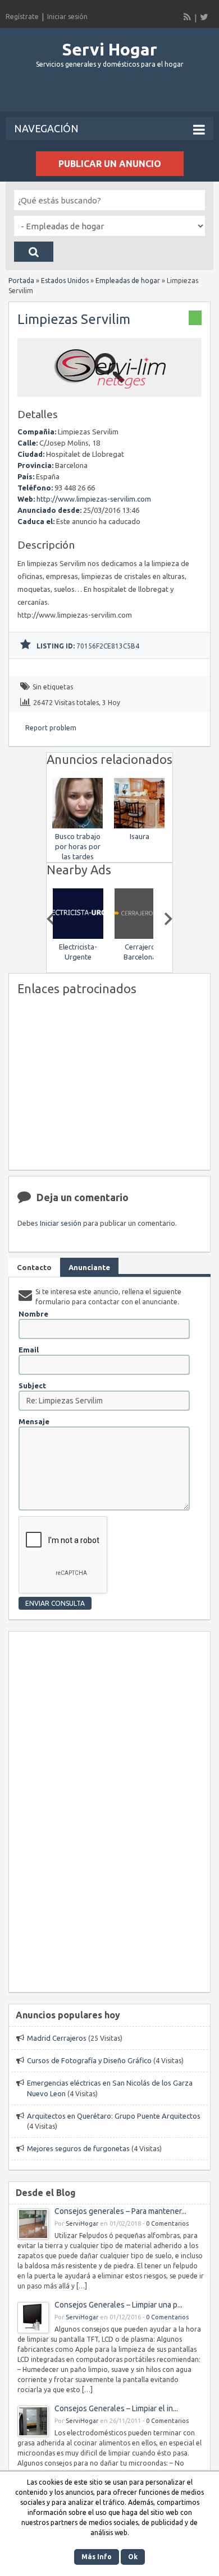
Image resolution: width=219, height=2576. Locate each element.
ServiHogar (82, 2223)
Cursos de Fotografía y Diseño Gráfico (89, 2060)
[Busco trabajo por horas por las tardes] (77, 826)
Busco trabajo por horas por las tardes (78, 846)
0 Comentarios (167, 2223)
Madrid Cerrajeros (57, 2038)
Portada (21, 281)
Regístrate (22, 17)
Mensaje (34, 1421)
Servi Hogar (110, 49)
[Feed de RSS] (188, 17)
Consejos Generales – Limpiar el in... (116, 2408)
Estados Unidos (65, 281)
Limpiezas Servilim (74, 319)
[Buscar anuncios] (34, 252)
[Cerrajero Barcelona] (139, 936)
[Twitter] (204, 17)
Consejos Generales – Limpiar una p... (118, 2305)
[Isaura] (139, 826)
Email (29, 1350)
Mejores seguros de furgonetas (78, 2148)
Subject (32, 1386)
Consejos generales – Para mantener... (120, 2211)
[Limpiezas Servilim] (109, 392)
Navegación (46, 128)
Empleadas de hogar (128, 281)
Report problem (51, 728)
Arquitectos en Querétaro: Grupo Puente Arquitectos (114, 2116)
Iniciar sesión (67, 17)
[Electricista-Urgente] (77, 936)
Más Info (97, 2557)
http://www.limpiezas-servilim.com (94, 499)
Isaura (140, 836)
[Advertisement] (112, 95)
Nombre (33, 1314)
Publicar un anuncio (110, 164)
